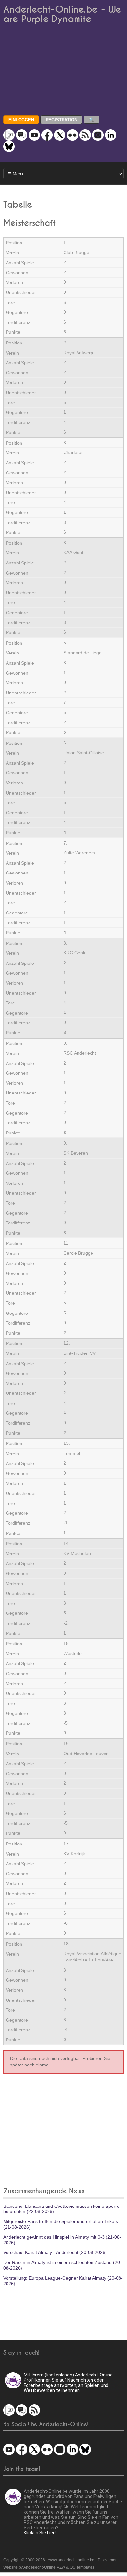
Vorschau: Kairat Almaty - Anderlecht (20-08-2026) (55, 2252)
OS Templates (82, 2567)
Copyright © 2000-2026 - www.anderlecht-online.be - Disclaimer (60, 2560)
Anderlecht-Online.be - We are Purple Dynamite (62, 14)
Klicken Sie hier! (40, 2533)
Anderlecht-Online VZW (44, 2567)
